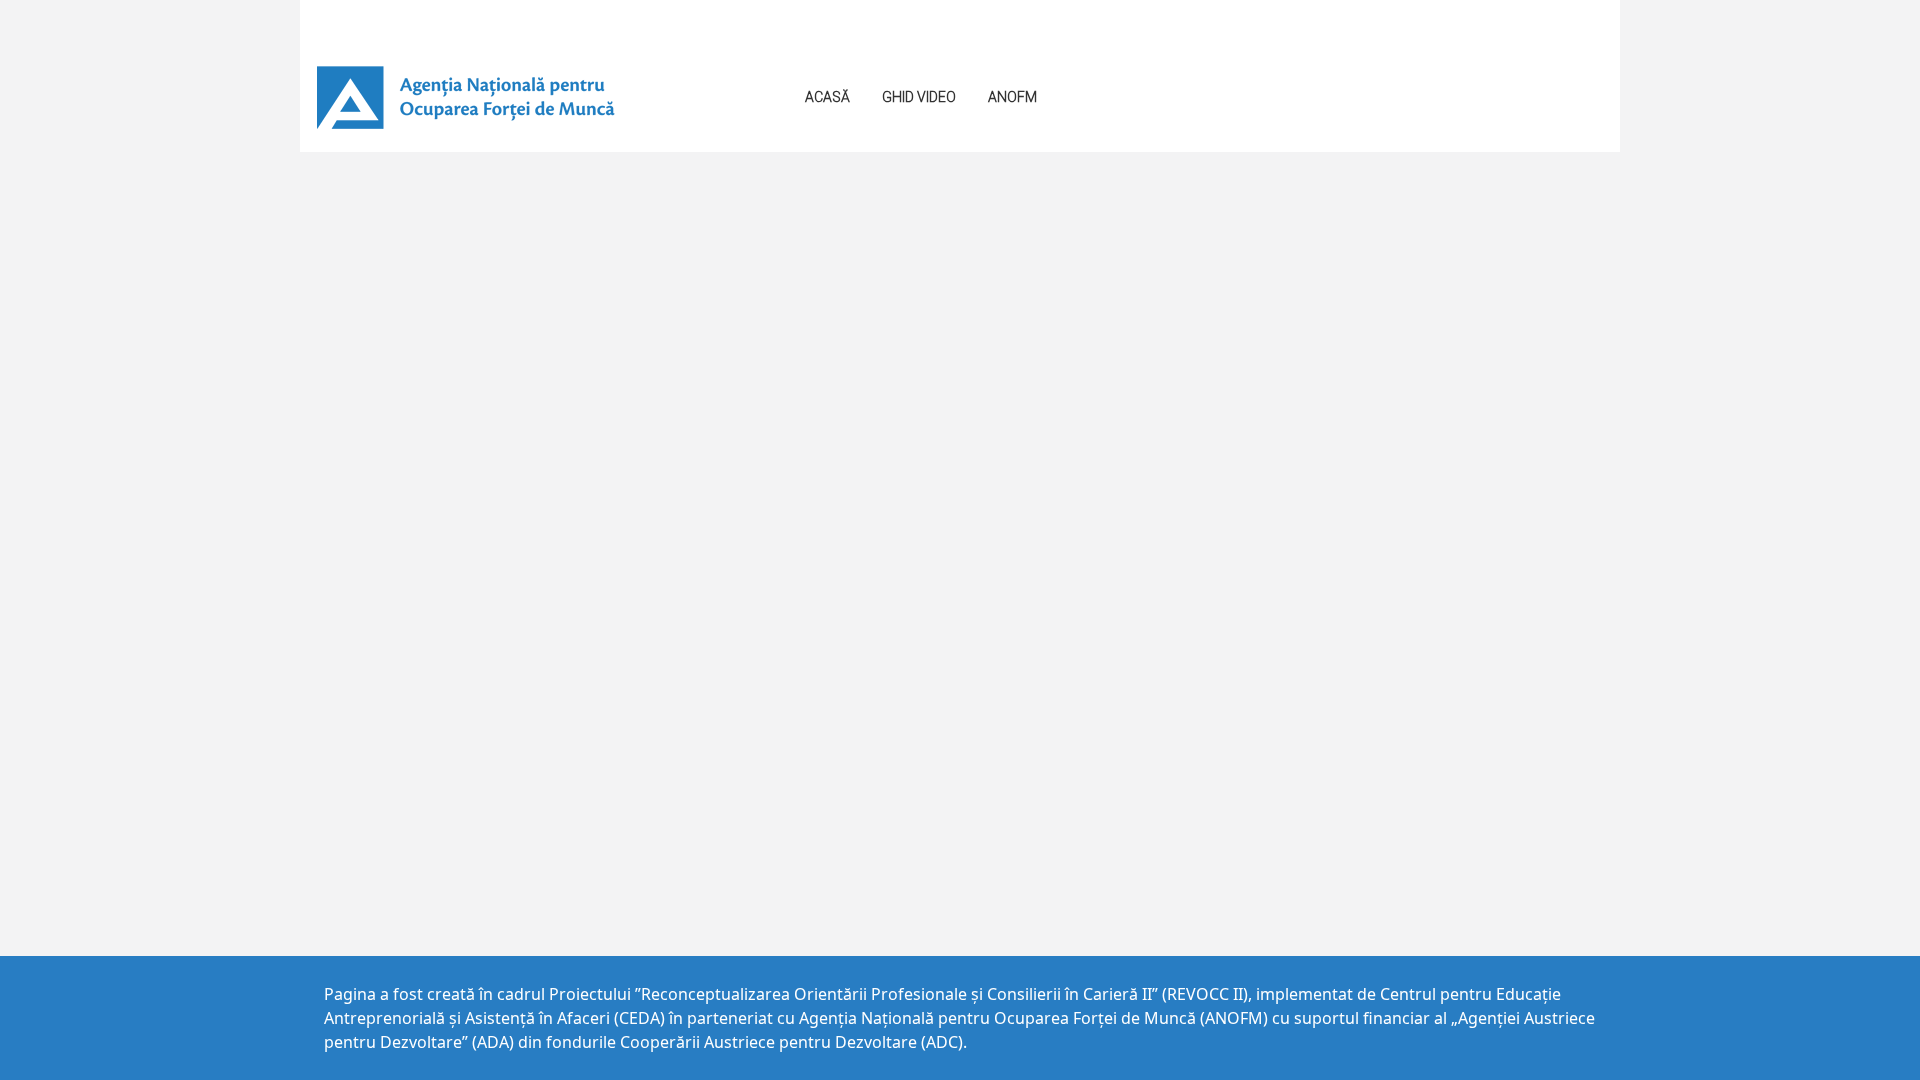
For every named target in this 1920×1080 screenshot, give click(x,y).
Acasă (827, 97)
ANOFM (1012, 97)
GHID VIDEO (919, 97)
